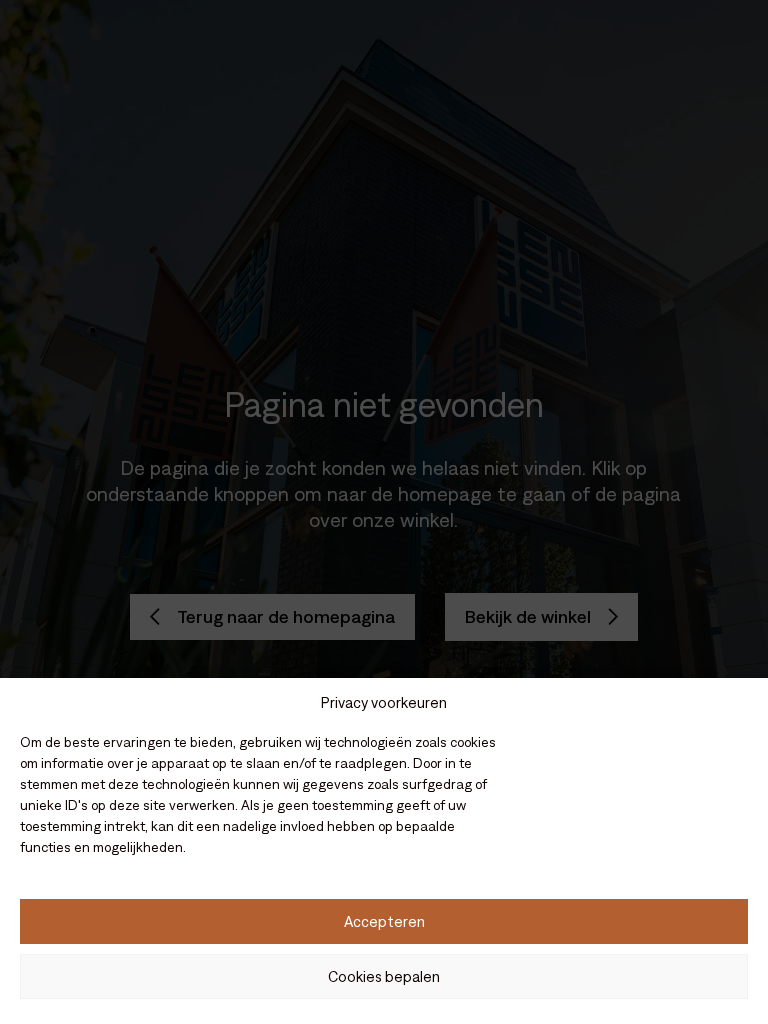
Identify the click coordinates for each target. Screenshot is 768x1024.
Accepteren (384, 921)
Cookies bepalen (384, 976)
